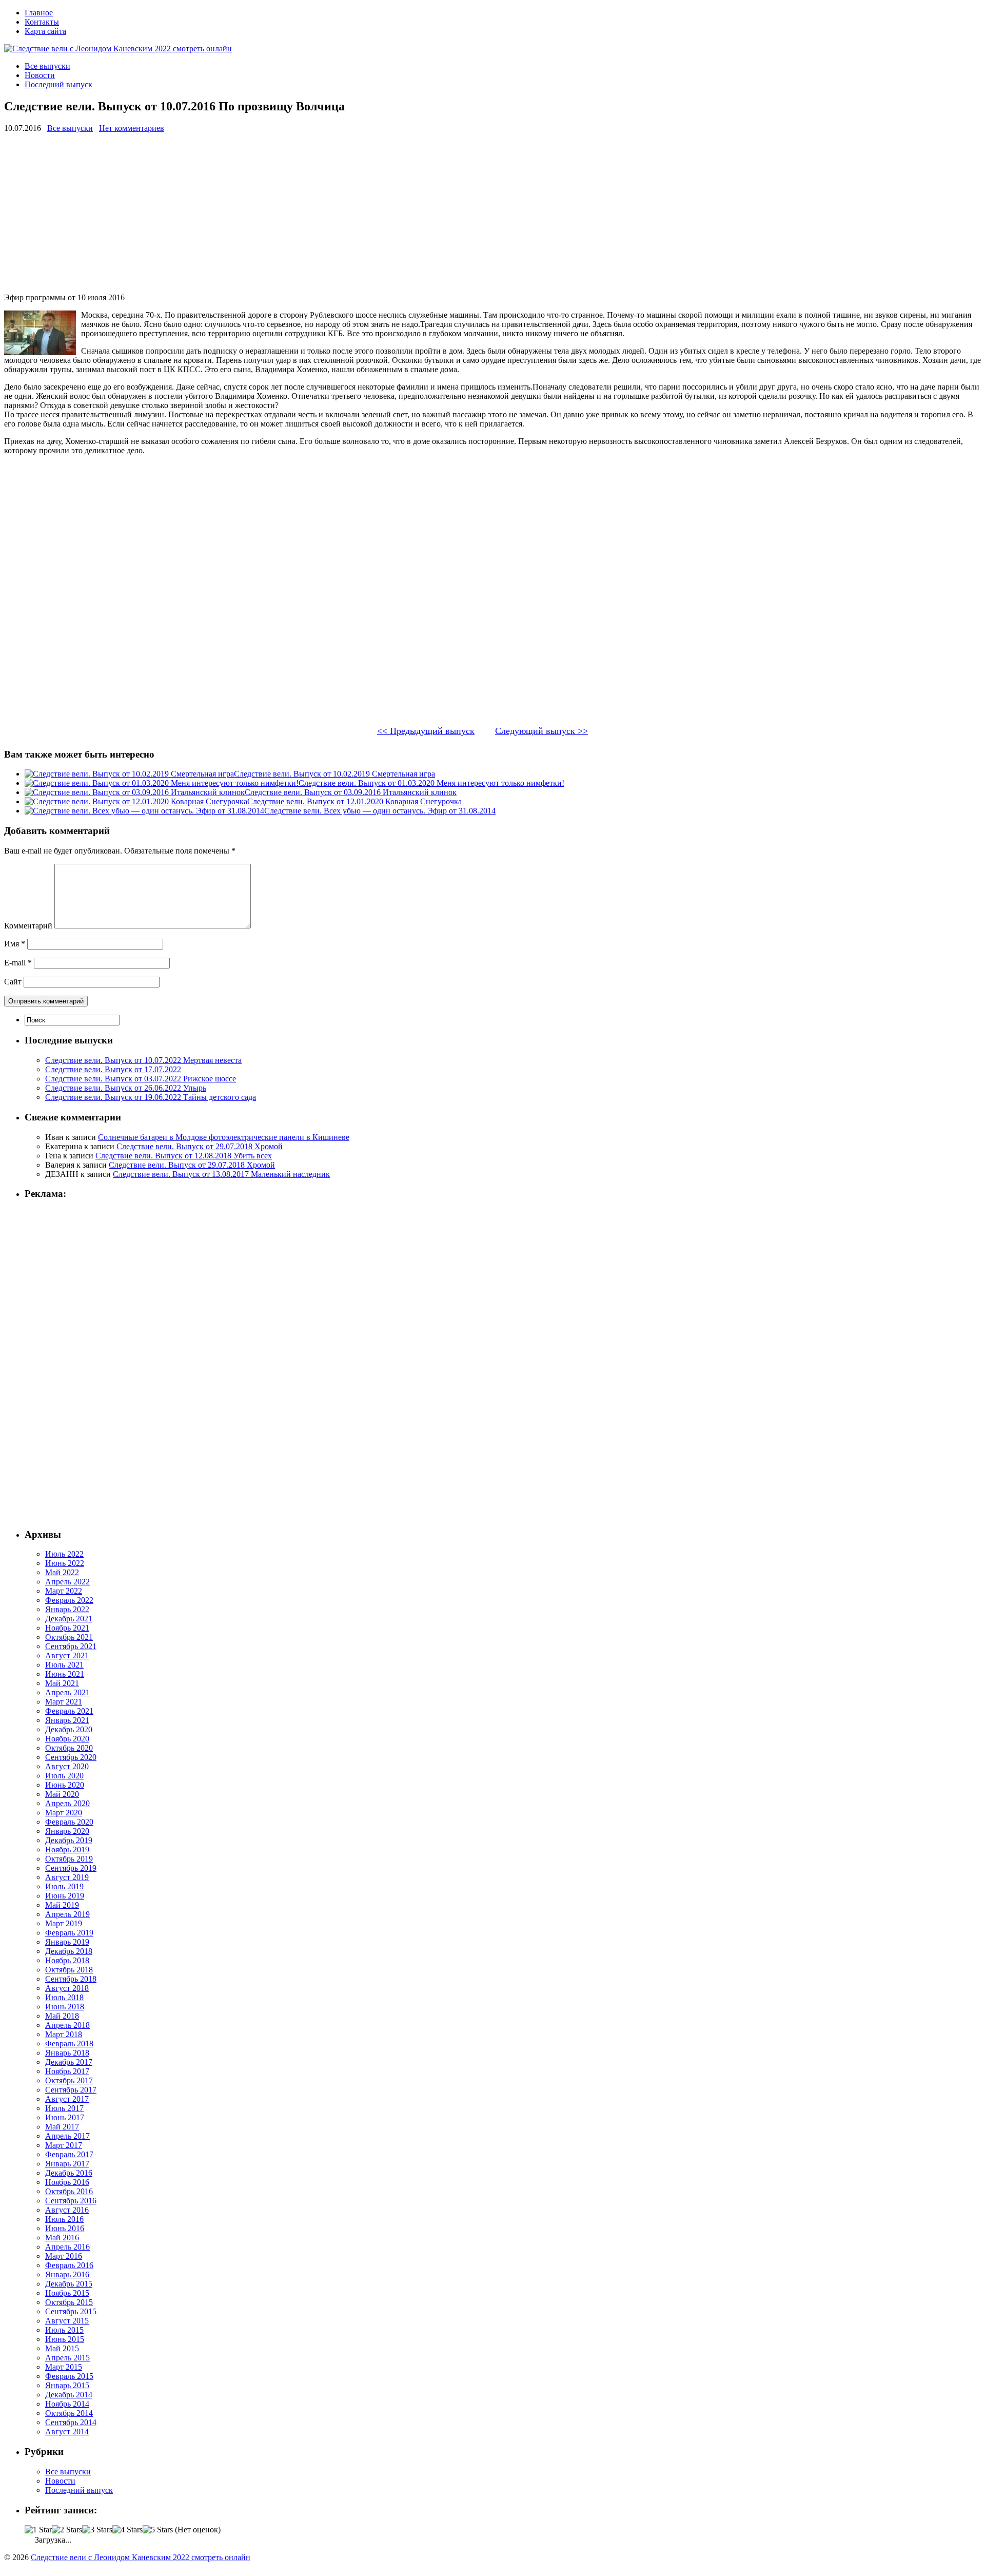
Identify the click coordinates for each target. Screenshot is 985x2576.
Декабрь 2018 (69, 1951)
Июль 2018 (64, 1997)
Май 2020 (62, 1794)
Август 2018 (67, 1988)
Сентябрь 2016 (71, 2201)
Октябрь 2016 (69, 2191)
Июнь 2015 (65, 2339)
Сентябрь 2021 (71, 1646)
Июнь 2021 (65, 1674)
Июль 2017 (64, 2108)
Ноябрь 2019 (67, 1849)
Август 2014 (67, 2432)
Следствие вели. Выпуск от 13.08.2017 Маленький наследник (221, 1174)
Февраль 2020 (69, 1822)
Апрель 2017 (67, 2136)
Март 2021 (64, 1702)
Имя (15, 944)
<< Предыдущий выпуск (426, 731)
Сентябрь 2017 (71, 2090)
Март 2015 (64, 2367)
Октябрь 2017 (69, 2080)
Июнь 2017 (65, 2117)
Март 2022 (64, 1591)
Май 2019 (62, 1905)
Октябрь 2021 (69, 1637)
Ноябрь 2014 (67, 2404)
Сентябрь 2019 (71, 1868)
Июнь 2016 (65, 2228)
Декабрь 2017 (69, 2062)
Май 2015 (62, 2348)
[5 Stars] (158, 2530)
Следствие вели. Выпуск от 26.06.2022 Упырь (126, 1088)
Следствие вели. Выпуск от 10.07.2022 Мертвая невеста (143, 1060)
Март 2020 (64, 1813)
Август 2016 (67, 2210)
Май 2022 (62, 1572)
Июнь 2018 (65, 2007)
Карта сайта (45, 31)
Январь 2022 (67, 1609)
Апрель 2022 (67, 1582)
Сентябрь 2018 (71, 1979)
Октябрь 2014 (69, 2413)
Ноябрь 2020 (67, 1739)
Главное (39, 13)
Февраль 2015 (69, 2376)
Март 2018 (64, 2034)
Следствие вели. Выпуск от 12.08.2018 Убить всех (184, 1156)
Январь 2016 (67, 2274)
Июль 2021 (64, 1665)
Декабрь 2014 (69, 2395)
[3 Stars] (97, 2530)
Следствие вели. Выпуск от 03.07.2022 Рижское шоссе (141, 1079)
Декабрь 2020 (69, 1729)
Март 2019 (64, 1923)
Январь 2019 (67, 1942)
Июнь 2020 (65, 1785)
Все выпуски (47, 66)
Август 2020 (67, 1766)
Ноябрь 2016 (67, 2182)
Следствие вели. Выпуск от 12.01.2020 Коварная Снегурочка (354, 801)
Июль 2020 (64, 1776)
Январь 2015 (67, 2385)
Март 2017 (64, 2145)
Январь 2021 (67, 1720)
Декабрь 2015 (69, 2284)
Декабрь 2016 (69, 2173)
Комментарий (28, 926)
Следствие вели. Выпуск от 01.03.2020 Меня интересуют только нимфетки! (431, 783)
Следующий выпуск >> (541, 731)
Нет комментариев (132, 128)
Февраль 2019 (69, 1933)
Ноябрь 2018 (67, 1960)
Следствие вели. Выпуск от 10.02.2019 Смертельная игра (334, 774)
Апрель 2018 (67, 2025)
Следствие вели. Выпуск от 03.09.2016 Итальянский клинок (351, 792)
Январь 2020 (67, 1831)
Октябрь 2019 (69, 1859)
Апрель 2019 (67, 1914)
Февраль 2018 (69, 2044)
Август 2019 (67, 1877)
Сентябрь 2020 (71, 1757)
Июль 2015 (64, 2330)
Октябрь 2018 (69, 1970)
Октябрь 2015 (69, 2302)
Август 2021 (67, 1655)
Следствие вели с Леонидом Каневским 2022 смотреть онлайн (141, 2557)
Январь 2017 (67, 2164)
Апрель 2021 (67, 1692)
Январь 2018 (67, 2053)
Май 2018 (62, 2016)
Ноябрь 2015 (67, 2293)
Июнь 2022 (65, 1563)
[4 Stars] (127, 2530)
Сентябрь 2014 (71, 2422)
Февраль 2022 (69, 1600)
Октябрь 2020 (69, 1748)
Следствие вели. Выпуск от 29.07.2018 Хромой (200, 1146)
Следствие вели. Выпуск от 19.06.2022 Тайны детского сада (151, 1097)
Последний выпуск (58, 84)
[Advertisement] (312, 213)
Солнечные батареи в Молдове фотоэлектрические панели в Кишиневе (224, 1137)
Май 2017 (62, 2127)
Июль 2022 (64, 1554)
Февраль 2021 (69, 1711)
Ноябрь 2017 (67, 2071)
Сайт (13, 982)
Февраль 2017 (69, 2154)
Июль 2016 (64, 2219)
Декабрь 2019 (69, 1840)
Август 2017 (67, 2099)
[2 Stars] (67, 2530)
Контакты (42, 22)
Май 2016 (62, 2238)
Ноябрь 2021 (67, 1628)
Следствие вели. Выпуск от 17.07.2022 (113, 1069)
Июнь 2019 (65, 1896)
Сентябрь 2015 (71, 2311)
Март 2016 (64, 2256)
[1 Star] (38, 2530)
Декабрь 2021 (69, 1619)
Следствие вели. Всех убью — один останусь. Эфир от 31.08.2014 (380, 811)
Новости (40, 75)
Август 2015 (67, 2321)
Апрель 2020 (67, 1803)
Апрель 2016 (67, 2247)
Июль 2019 (64, 1886)
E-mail (18, 963)
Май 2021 (62, 1683)
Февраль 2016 (69, 2265)
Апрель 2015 (67, 2358)
